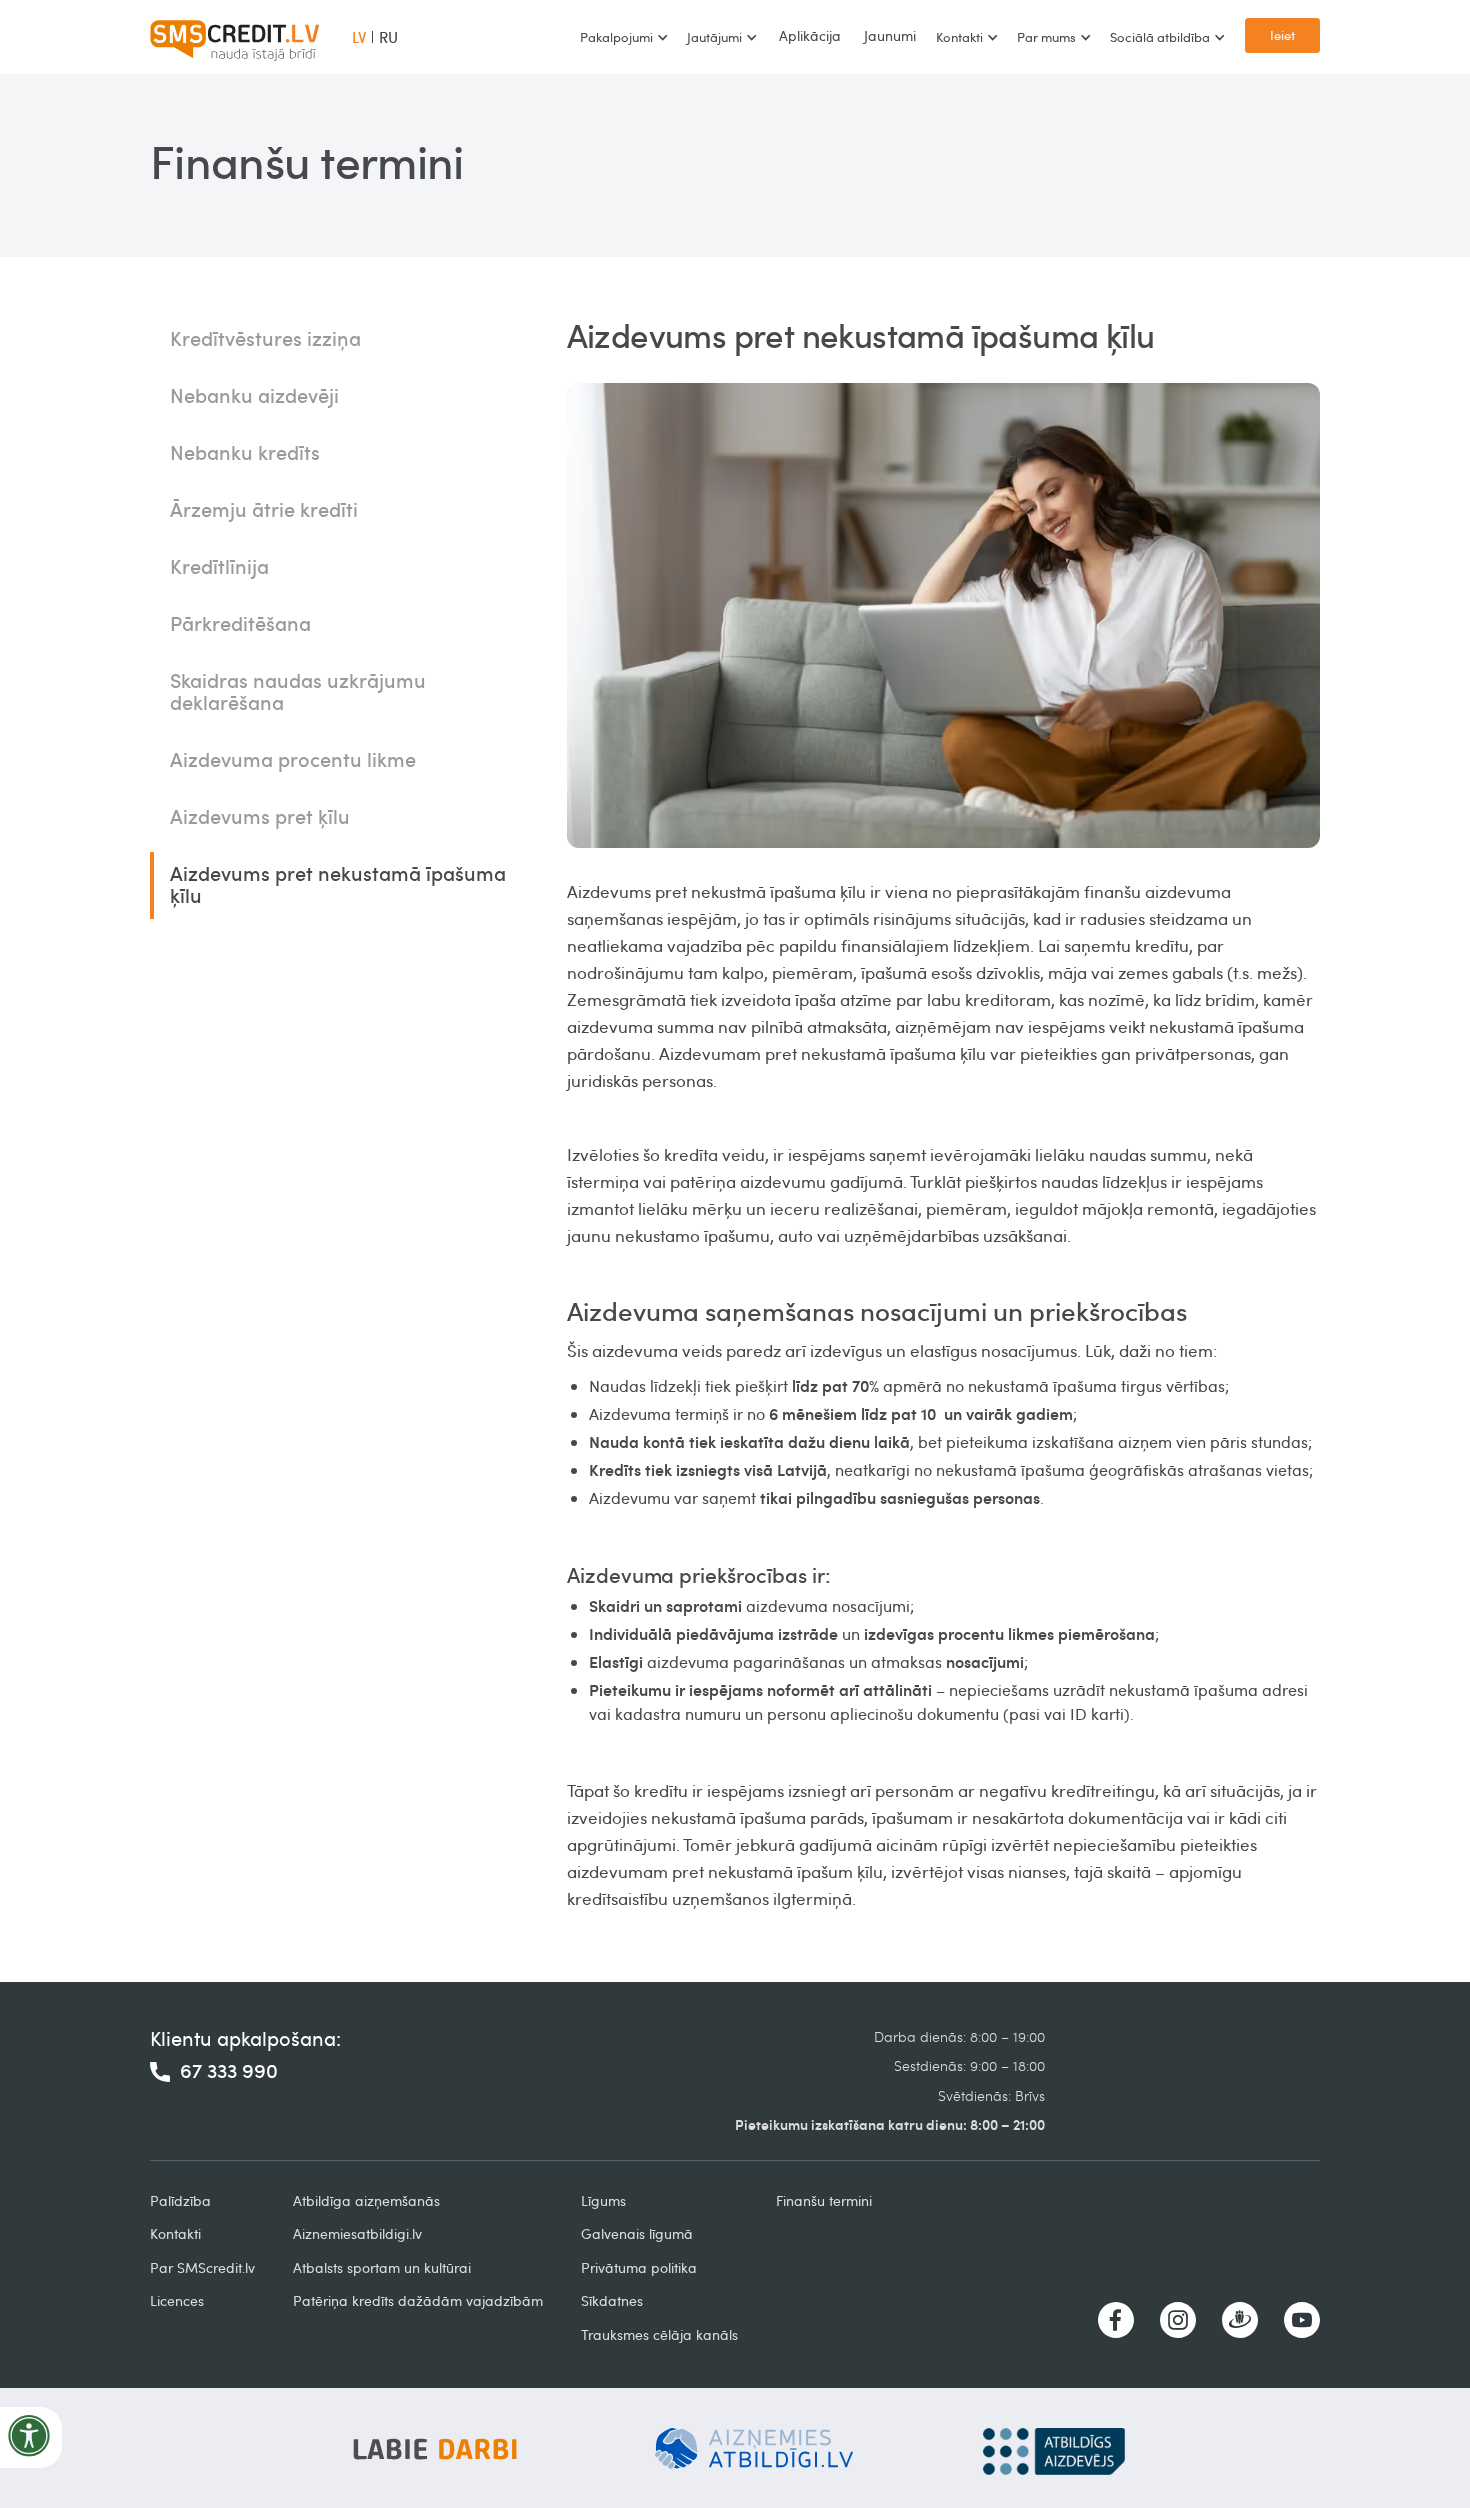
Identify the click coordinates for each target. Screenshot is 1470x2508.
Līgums (603, 2200)
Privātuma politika (639, 2267)
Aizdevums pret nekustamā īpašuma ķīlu (338, 884)
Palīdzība (180, 2200)
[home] (235, 37)
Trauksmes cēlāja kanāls (659, 2334)
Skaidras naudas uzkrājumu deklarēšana (298, 691)
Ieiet (1282, 35)
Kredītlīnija (219, 566)
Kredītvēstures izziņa (265, 338)
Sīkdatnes (612, 2300)
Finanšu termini (824, 2200)
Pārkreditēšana (240, 623)
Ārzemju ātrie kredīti (264, 509)
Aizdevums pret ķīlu (260, 816)
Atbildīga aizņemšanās (366, 2200)
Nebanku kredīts (245, 452)
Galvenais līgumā (637, 2233)
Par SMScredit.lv (202, 2267)
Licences (177, 2300)
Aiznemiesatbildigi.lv (357, 2233)
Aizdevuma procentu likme (293, 759)
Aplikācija (810, 35)
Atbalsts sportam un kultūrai (382, 2267)
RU (388, 37)
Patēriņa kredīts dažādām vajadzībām (418, 2300)
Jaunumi (890, 35)
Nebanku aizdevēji (254, 395)
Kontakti (175, 2233)
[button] (623, 37)
